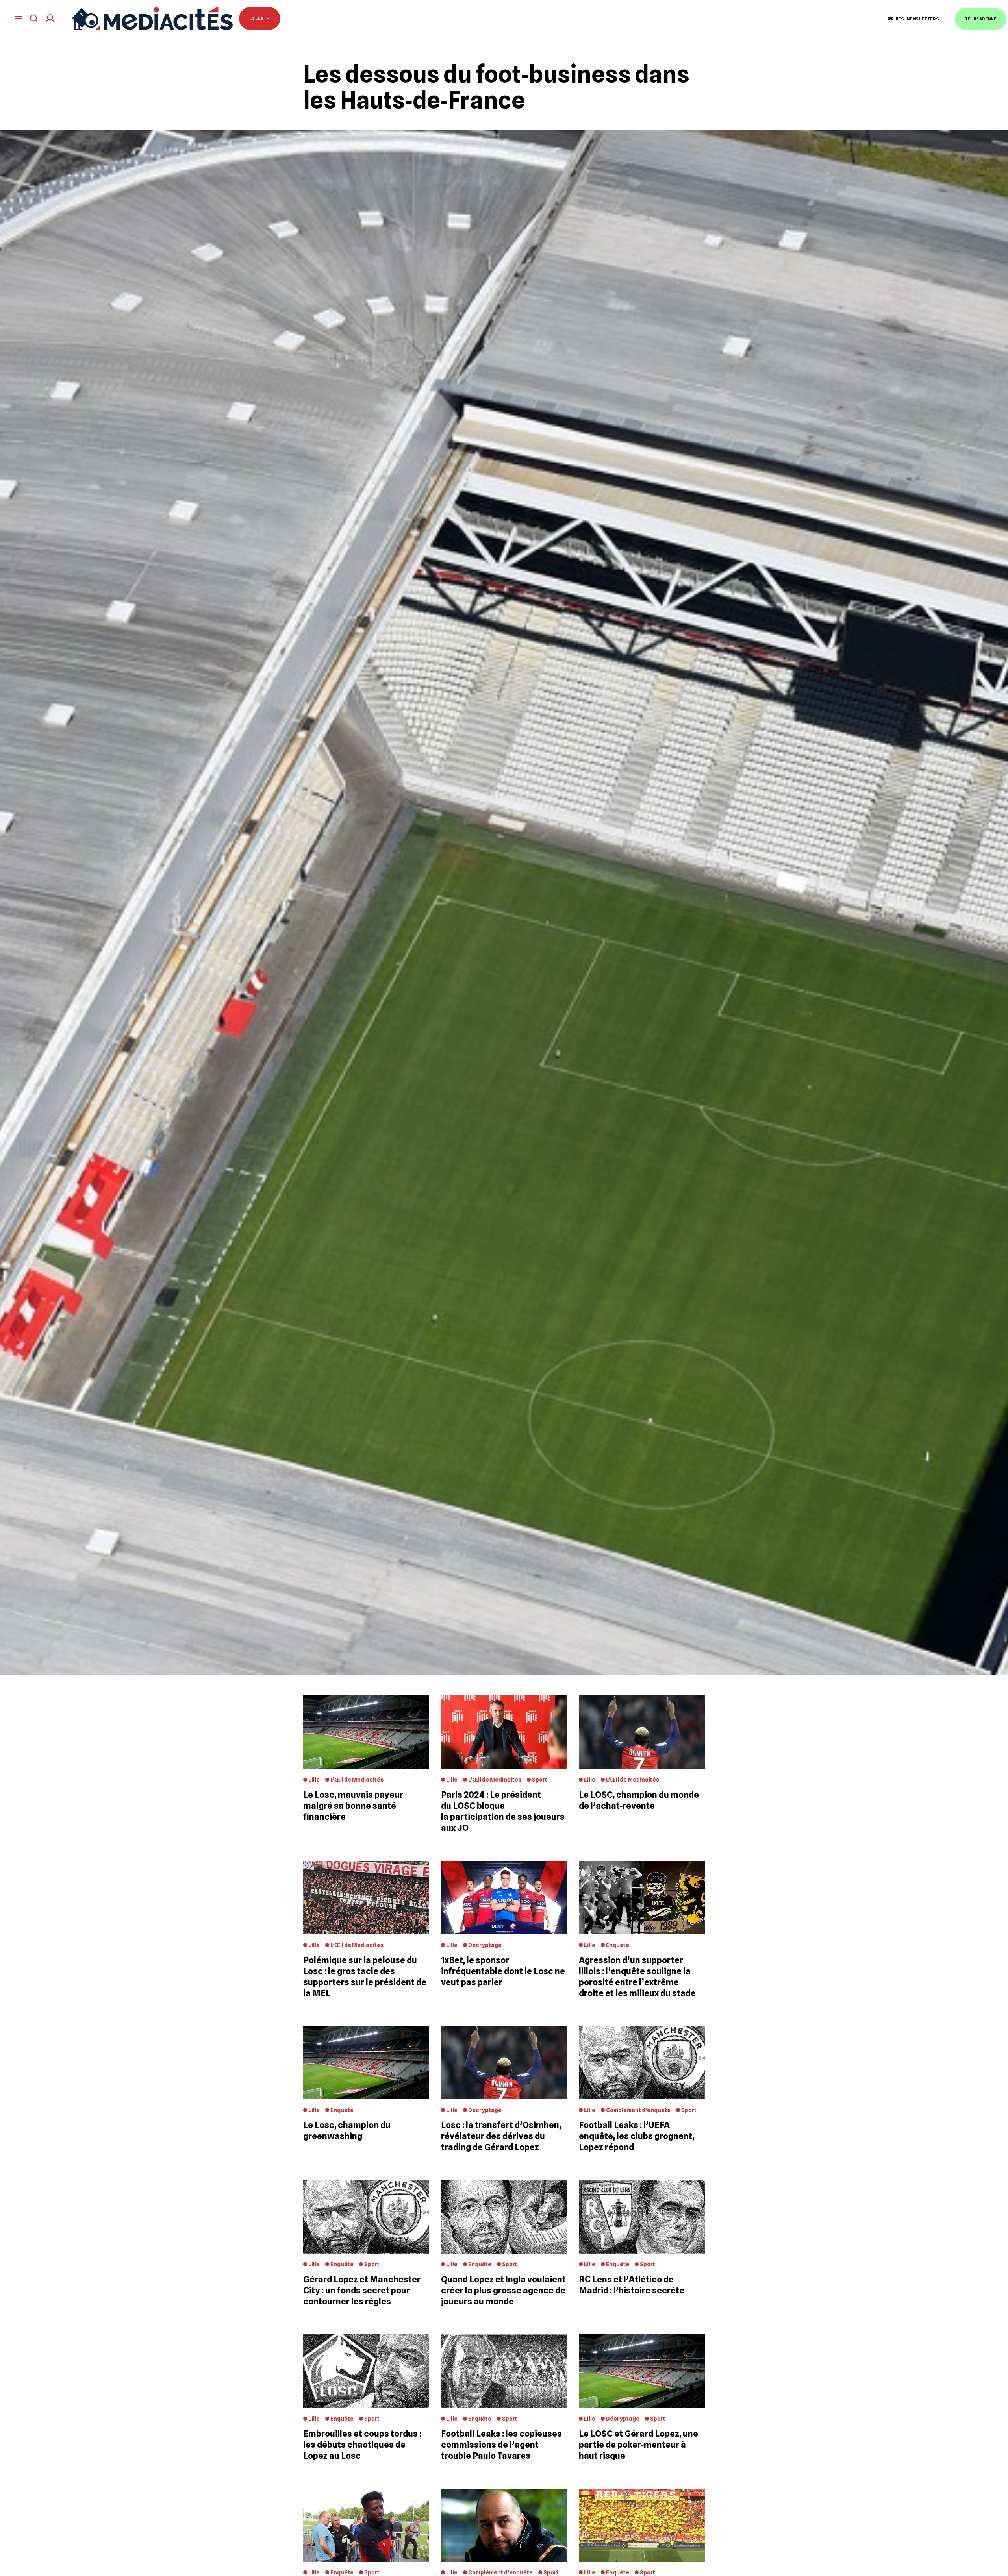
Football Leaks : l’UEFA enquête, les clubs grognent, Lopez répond (636, 2136)
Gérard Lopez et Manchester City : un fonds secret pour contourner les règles (362, 2290)
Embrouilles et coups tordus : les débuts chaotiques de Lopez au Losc (362, 2445)
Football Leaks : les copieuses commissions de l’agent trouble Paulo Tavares (501, 2445)
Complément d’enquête (638, 2110)
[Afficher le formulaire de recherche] (34, 18)
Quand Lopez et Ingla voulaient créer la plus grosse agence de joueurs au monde (503, 2290)
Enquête (618, 1945)
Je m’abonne (981, 19)
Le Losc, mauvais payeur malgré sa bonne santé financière (353, 1806)
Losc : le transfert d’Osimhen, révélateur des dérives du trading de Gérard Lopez (501, 2136)
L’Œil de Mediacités (357, 1780)
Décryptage (485, 1945)
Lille (258, 18)
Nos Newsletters (917, 19)
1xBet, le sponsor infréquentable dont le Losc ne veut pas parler (503, 1971)
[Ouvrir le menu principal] (19, 18)
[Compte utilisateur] (50, 18)
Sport (540, 1780)
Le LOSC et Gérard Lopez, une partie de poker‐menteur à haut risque (638, 2445)
